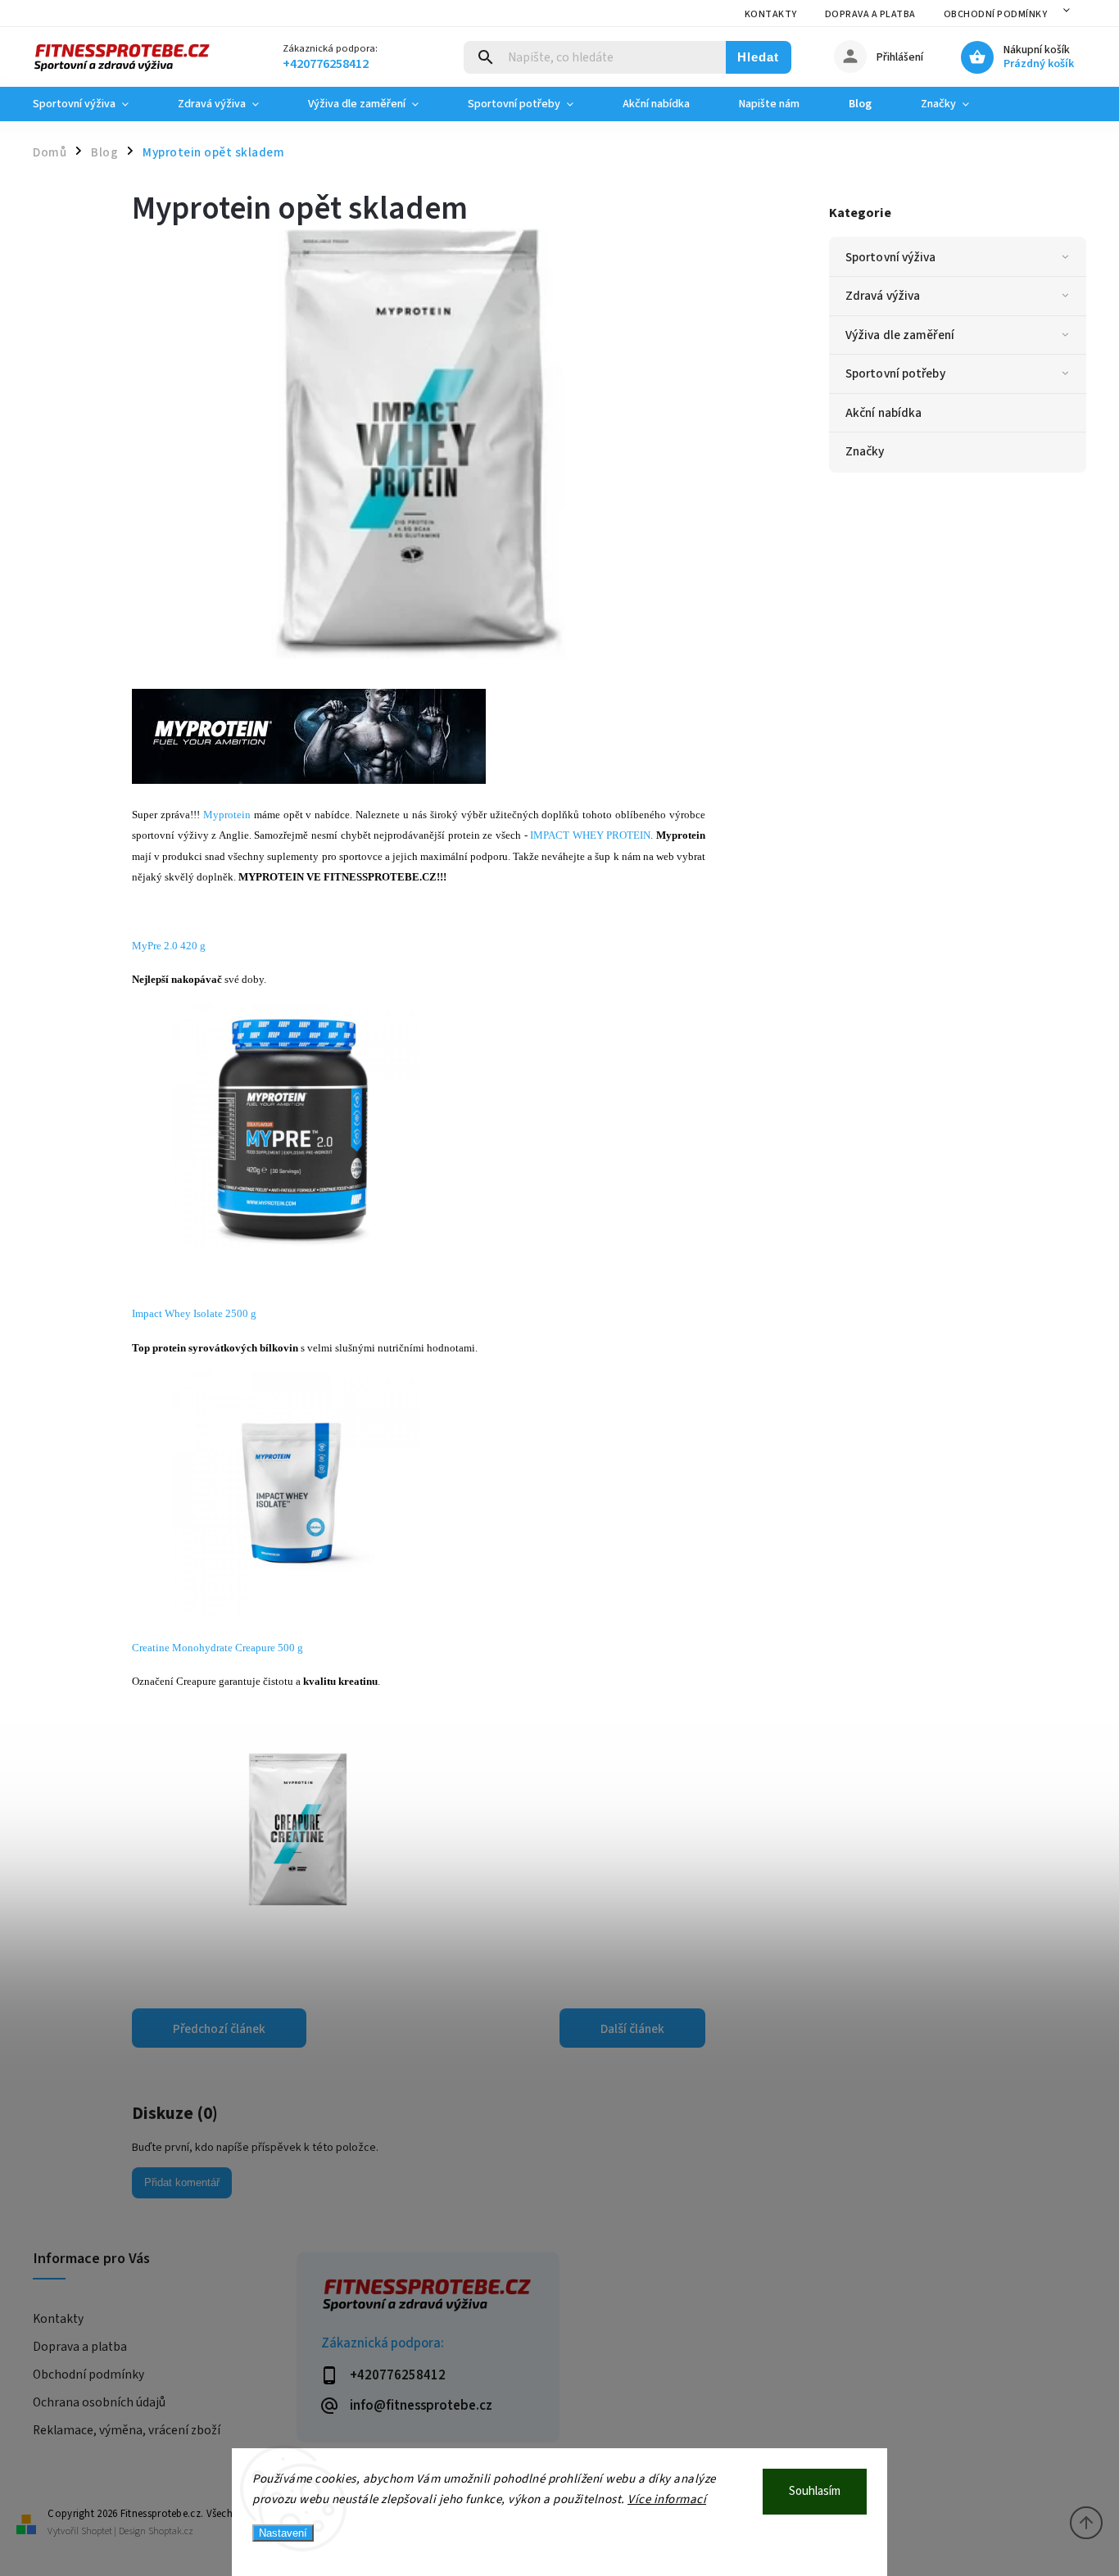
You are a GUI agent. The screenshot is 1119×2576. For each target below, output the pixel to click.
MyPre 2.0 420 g (169, 946)
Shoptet (97, 2531)
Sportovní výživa (891, 257)
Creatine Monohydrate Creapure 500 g (217, 1648)
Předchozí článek (219, 2029)
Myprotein (227, 815)
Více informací (667, 2499)
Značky (865, 451)
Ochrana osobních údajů (99, 2402)
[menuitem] (93, 104)
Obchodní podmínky (996, 14)
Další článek (632, 2029)
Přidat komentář (182, 2182)
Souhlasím (815, 2491)
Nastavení (283, 2533)
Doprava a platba (870, 14)
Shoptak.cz (171, 2531)
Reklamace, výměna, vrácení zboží (127, 2430)
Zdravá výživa (883, 296)
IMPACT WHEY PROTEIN (590, 835)
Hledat (758, 57)
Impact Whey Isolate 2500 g (194, 1313)
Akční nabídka (883, 413)
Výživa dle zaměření (900, 335)
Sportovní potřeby (895, 373)
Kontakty (771, 14)
